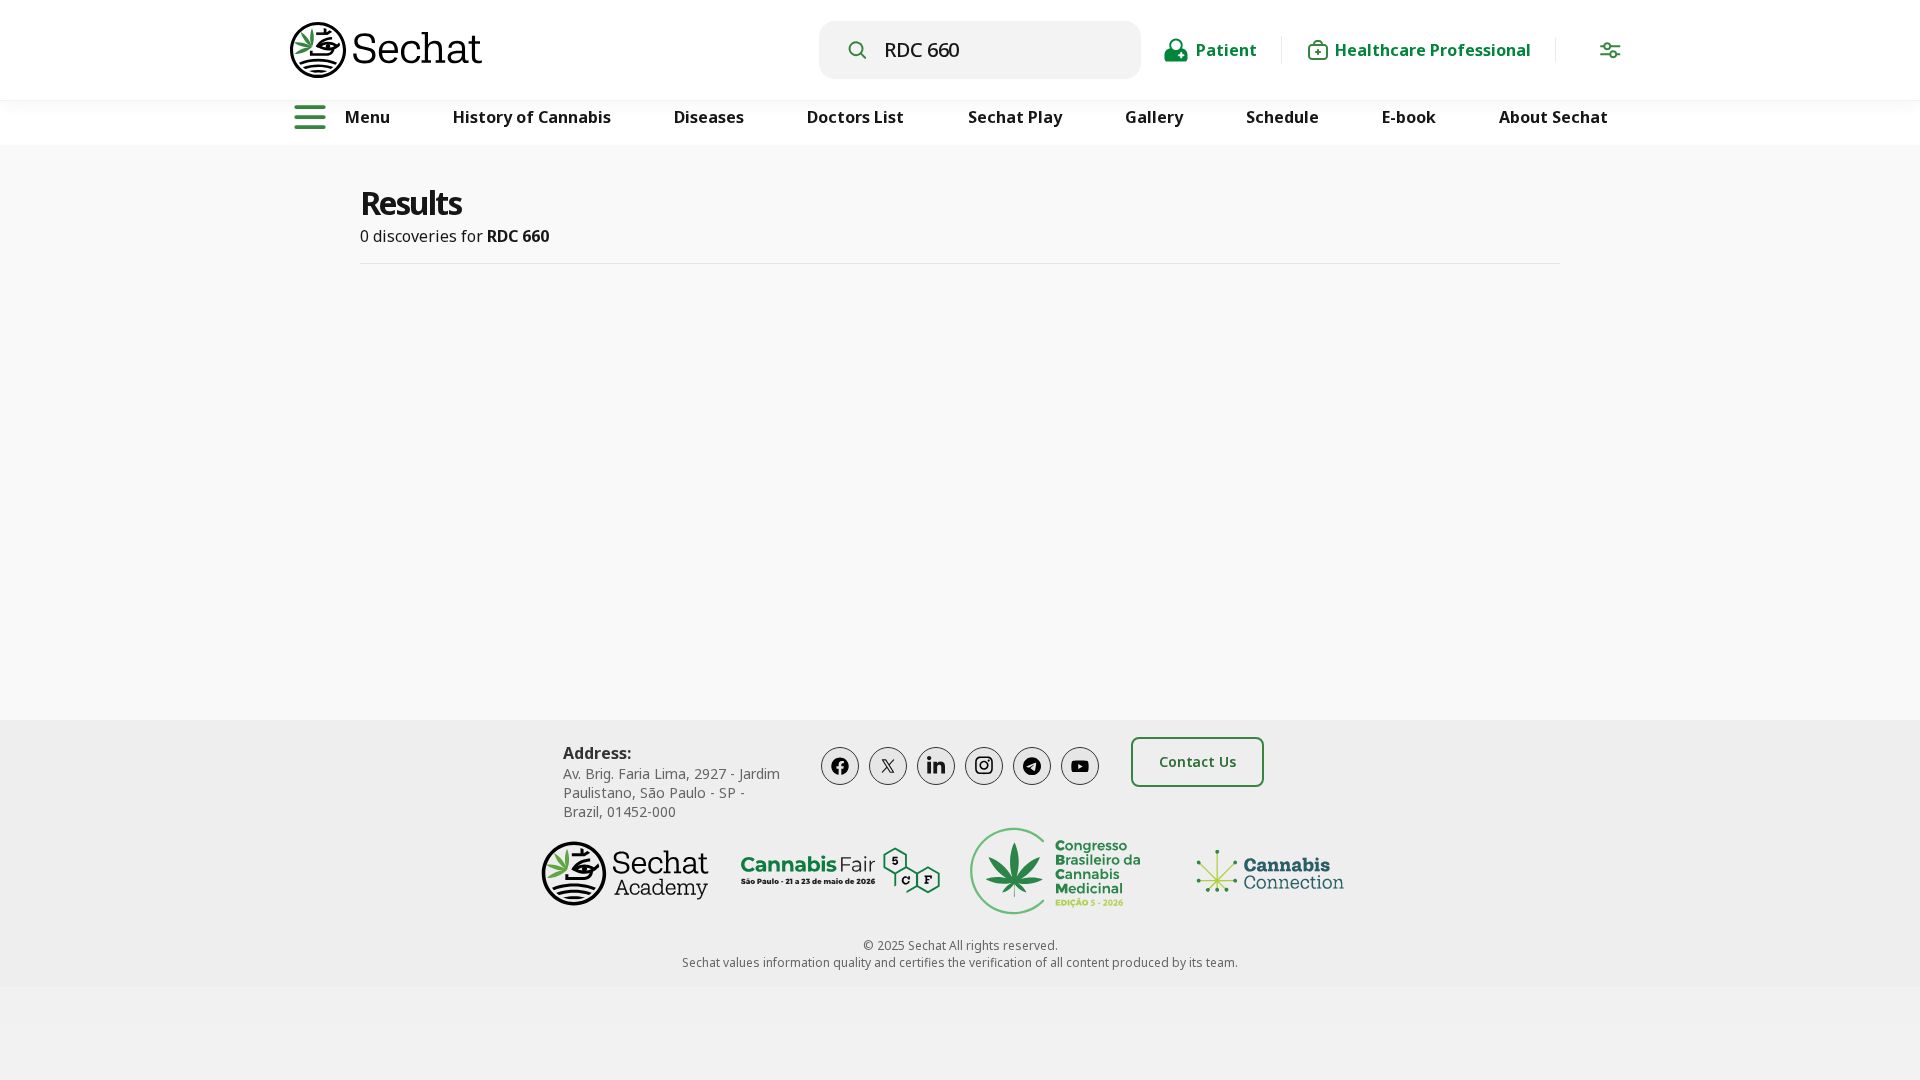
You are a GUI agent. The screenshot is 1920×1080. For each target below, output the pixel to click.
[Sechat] (554, 50)
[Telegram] (1032, 786)
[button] (1610, 54)
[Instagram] (984, 786)
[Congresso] (1055, 873)
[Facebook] (840, 786)
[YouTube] (1080, 786)
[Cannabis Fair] (840, 873)
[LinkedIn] (936, 786)
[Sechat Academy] (625, 873)
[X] (888, 786)
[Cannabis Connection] (1270, 873)
